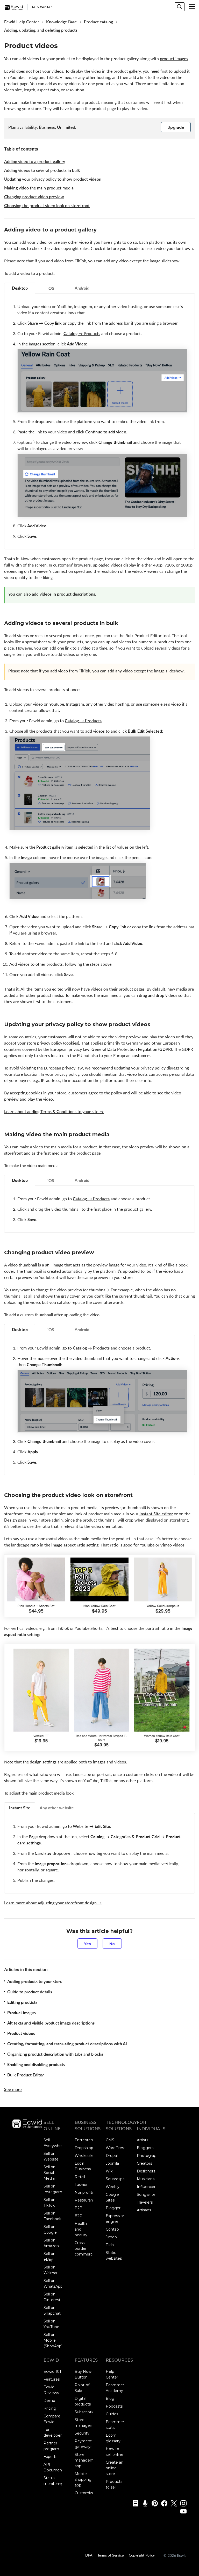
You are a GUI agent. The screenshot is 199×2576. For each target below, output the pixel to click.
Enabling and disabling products (36, 2064)
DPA (89, 2555)
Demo (49, 2401)
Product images (22, 2013)
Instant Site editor (156, 1514)
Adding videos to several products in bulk (42, 170)
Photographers (150, 2156)
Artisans (144, 2210)
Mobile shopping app (83, 2479)
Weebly (113, 2187)
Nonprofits (84, 2192)
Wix (109, 2171)
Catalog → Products (82, 333)
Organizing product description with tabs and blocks (55, 2054)
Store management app (87, 2460)
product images (174, 59)
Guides (112, 2414)
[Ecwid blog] (134, 2503)
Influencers (147, 2187)
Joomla (112, 2163)
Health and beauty (81, 2229)
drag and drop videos (158, 995)
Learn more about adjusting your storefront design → (53, 1903)
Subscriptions (87, 2412)
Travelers (145, 2202)
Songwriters (148, 2195)
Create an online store (115, 2468)
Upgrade (176, 127)
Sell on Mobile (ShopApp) (53, 2340)
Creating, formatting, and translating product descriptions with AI (67, 2044)
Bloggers (145, 2148)
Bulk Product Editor (26, 2075)
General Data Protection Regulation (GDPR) (132, 1049)
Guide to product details (30, 1992)
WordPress (116, 2148)
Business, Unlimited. (58, 127)
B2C (78, 2216)
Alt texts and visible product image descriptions (51, 2023)
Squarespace (117, 2179)
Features (52, 2379)
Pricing (50, 2408)
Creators (144, 2163)
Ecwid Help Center (22, 22)
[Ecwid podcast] (143, 2503)
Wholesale (84, 2156)
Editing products (22, 2002)
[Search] (180, 7)
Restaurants (86, 2200)
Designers (146, 2171)
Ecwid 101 (52, 2371)
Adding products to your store (35, 1981)
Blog (110, 2398)
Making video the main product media (39, 188)
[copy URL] (101, 230)
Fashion (82, 2185)
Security (82, 2433)
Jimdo (111, 2237)
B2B (79, 2208)
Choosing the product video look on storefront (47, 206)
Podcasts (114, 2406)
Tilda (110, 2245)
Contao (112, 2229)
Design (10, 1520)
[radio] (87, 1944)
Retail (80, 2177)
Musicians (146, 2179)
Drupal (112, 2156)
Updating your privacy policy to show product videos (52, 179)
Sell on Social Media (49, 2173)
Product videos (21, 2033)
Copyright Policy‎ (142, 2555)
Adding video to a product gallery (35, 161)
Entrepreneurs (88, 2140)
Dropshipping (87, 2148)
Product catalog (98, 22)
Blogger (113, 2208)
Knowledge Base (62, 22)
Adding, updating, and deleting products (41, 30)
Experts (50, 2457)
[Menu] (192, 6)
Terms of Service (111, 2555)
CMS (110, 2140)
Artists (143, 2140)
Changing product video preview (34, 197)
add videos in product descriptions (63, 594)
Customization (88, 2493)
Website (81, 1826)
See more (13, 2089)
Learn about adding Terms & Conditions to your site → (54, 1112)
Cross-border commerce (85, 2248)
